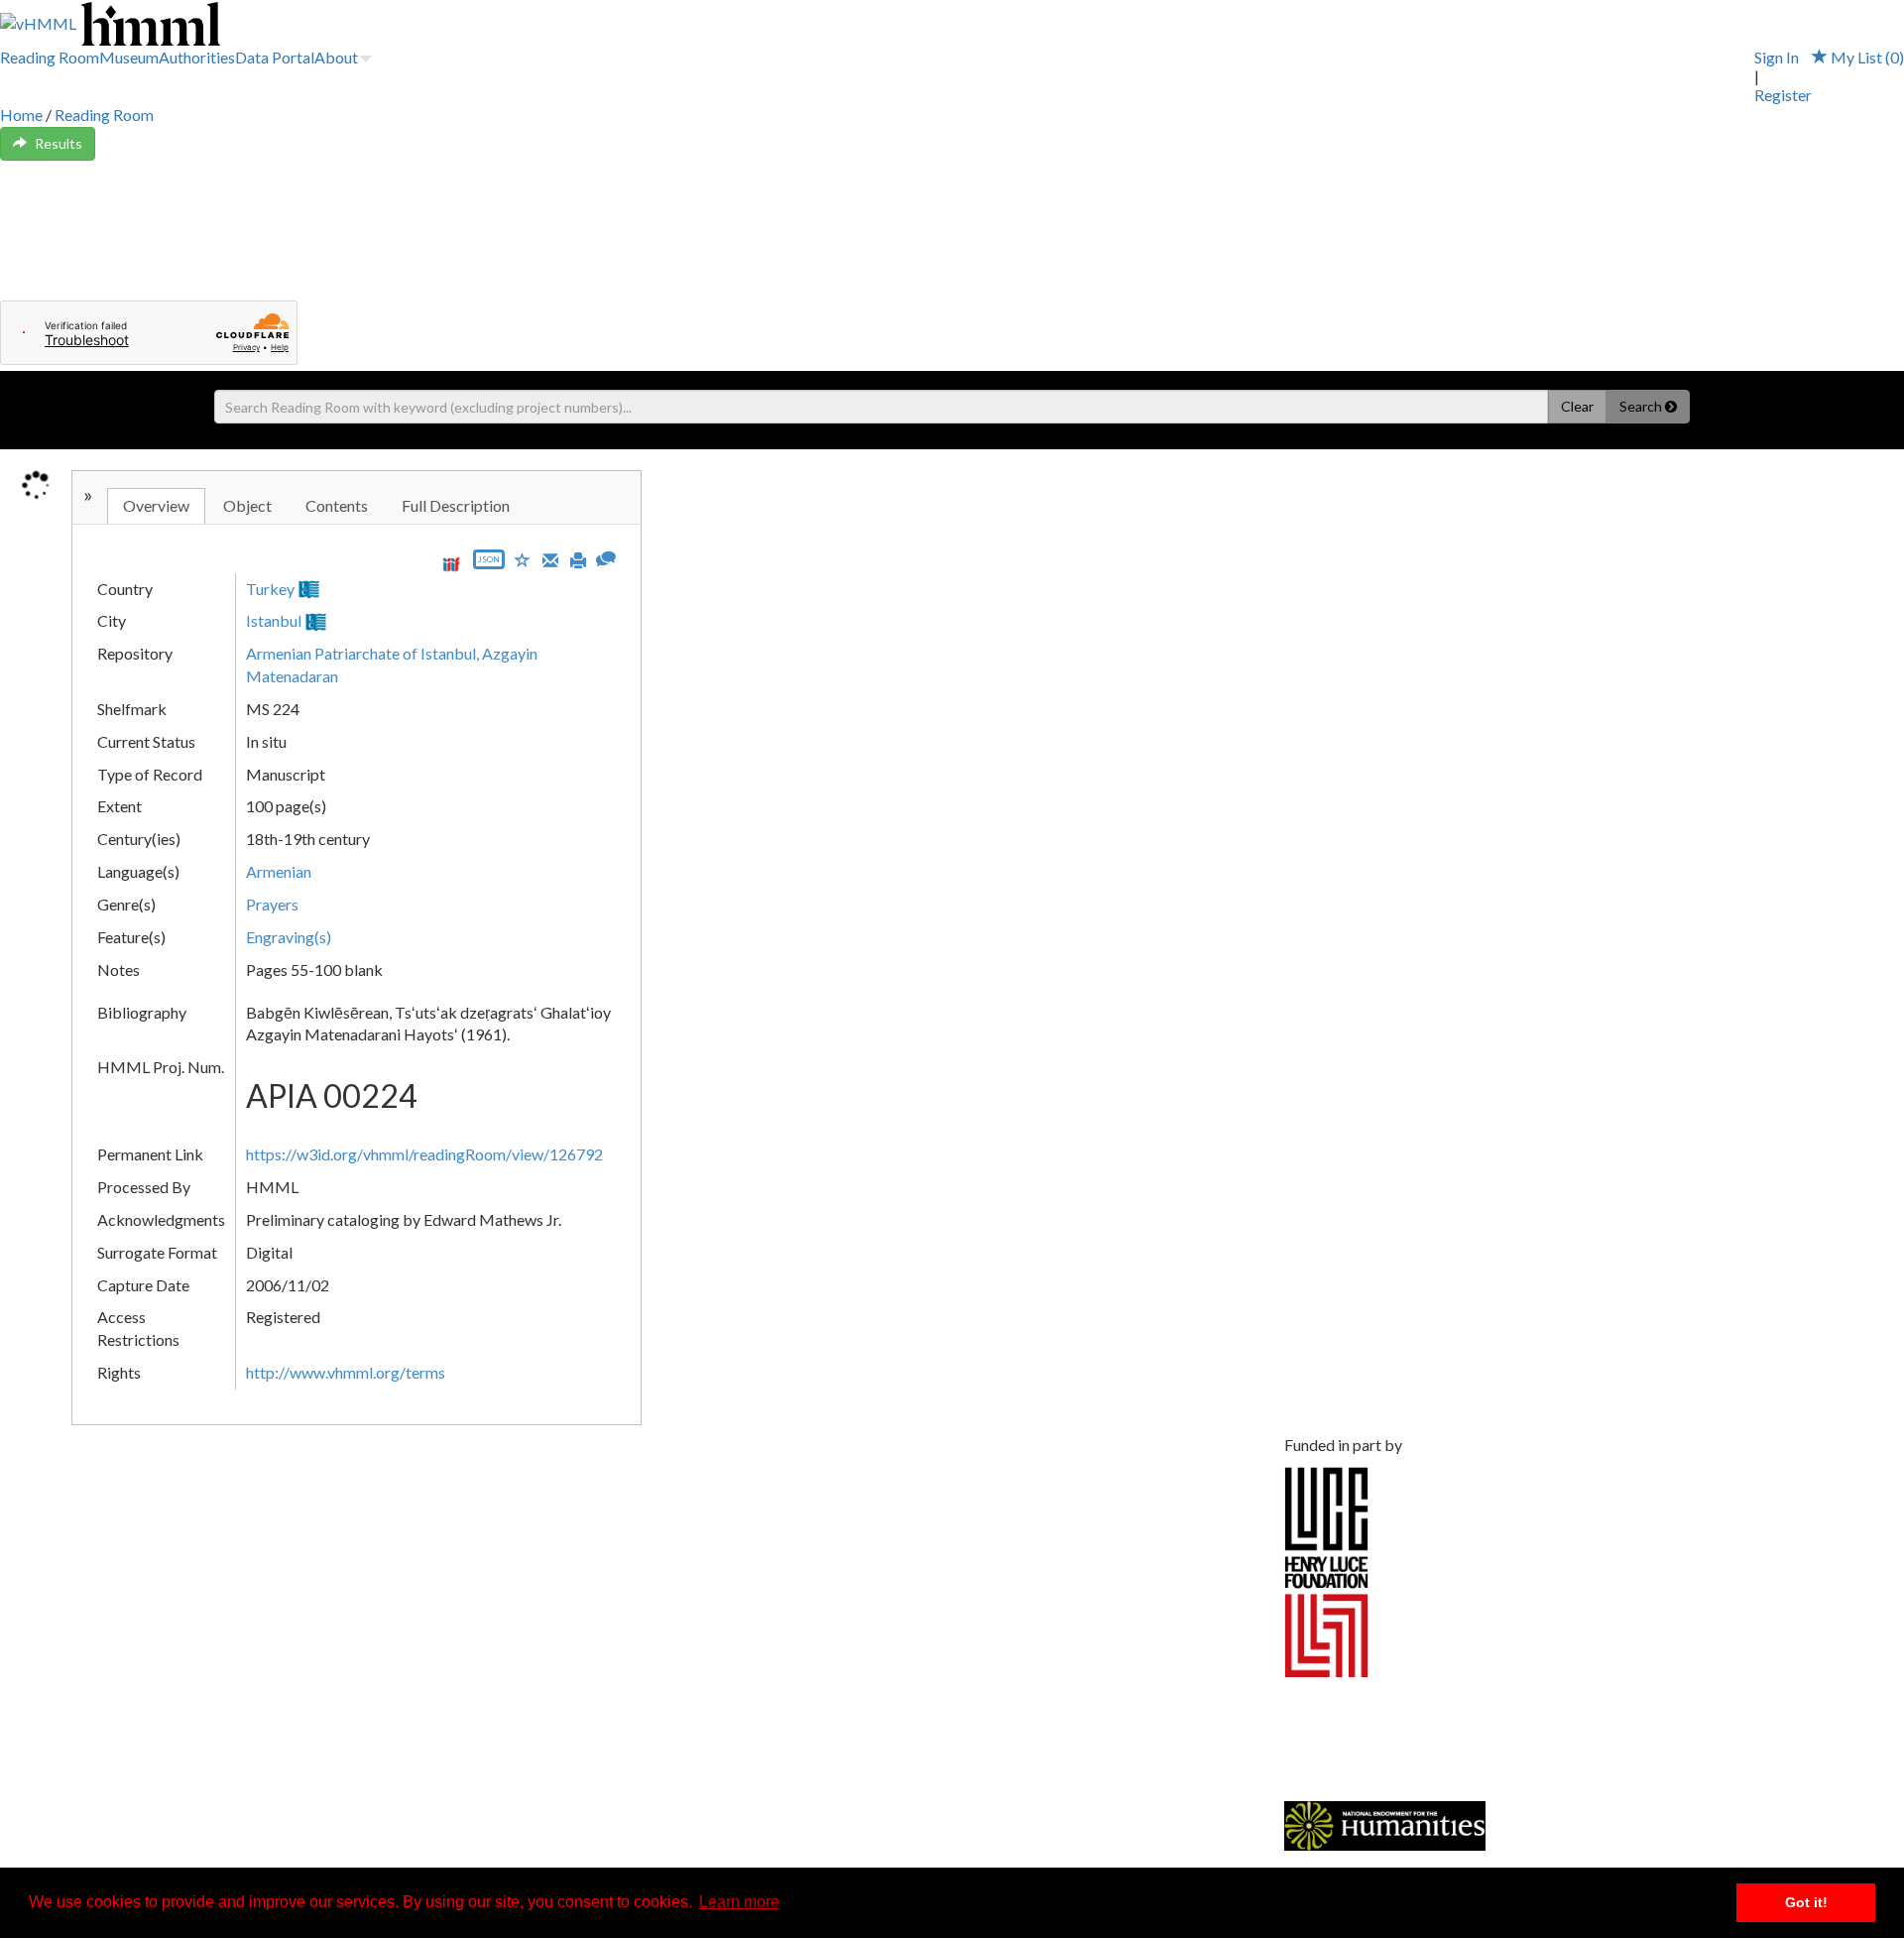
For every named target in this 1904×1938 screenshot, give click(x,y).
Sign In (1777, 57)
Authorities (197, 57)
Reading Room (50, 57)
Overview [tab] (156, 505)
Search (1642, 406)
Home (21, 115)
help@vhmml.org (241, 1586)
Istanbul (274, 620)
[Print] (578, 558)
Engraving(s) (289, 937)
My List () (1866, 57)
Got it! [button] (1806, 1902)
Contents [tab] (337, 505)
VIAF (341, 589)
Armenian (279, 871)
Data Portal (275, 57)
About (336, 57)
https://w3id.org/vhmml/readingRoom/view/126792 (424, 1154)
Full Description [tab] (456, 505)
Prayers (272, 904)
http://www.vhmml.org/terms (346, 1372)
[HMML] (660, 1477)
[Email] (550, 558)
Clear (1577, 406)
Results (59, 143)
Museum (129, 57)
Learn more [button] (739, 1902)
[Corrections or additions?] (606, 557)
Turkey (270, 589)
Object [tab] (247, 505)
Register (1783, 95)
